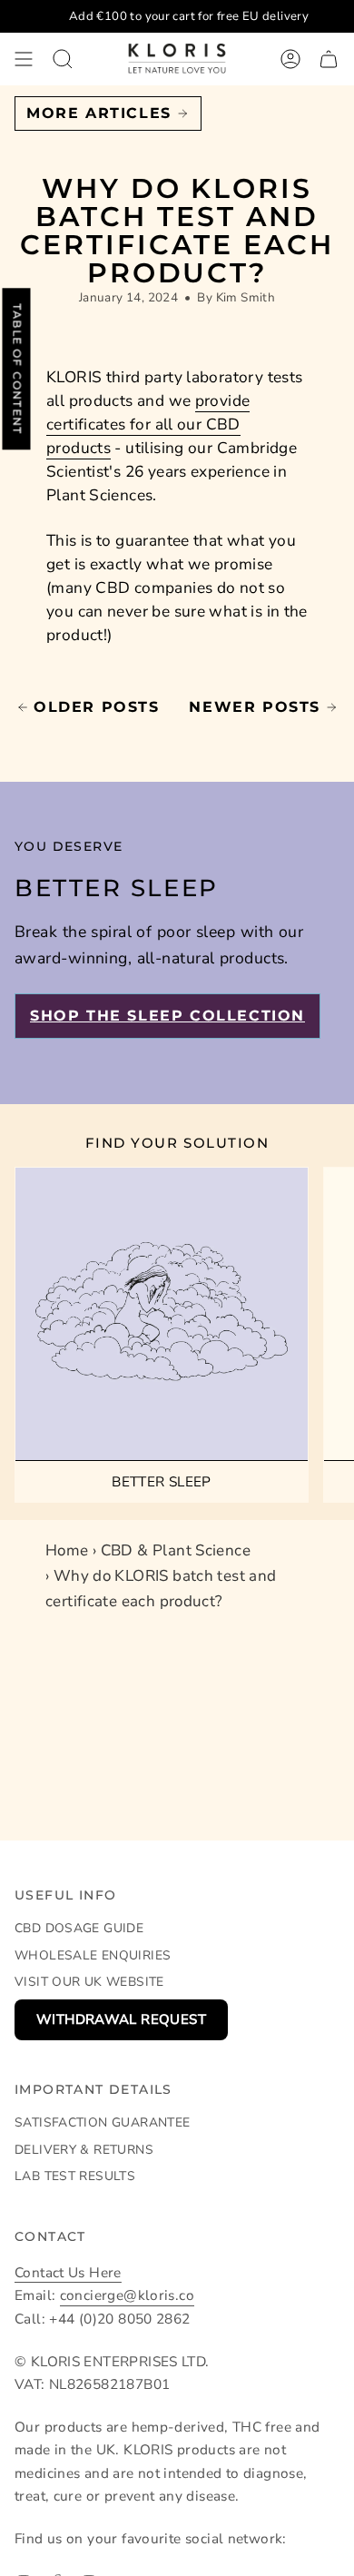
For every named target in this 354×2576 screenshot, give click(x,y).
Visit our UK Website (89, 1982)
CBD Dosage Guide (79, 1928)
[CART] (329, 59)
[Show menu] (24, 59)
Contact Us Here (68, 2272)
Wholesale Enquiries (93, 1955)
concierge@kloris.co (127, 2295)
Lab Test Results (75, 2176)
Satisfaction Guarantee (102, 2122)
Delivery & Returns (84, 2150)
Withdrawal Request (121, 2019)
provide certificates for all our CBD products (148, 424)
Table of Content (17, 369)
